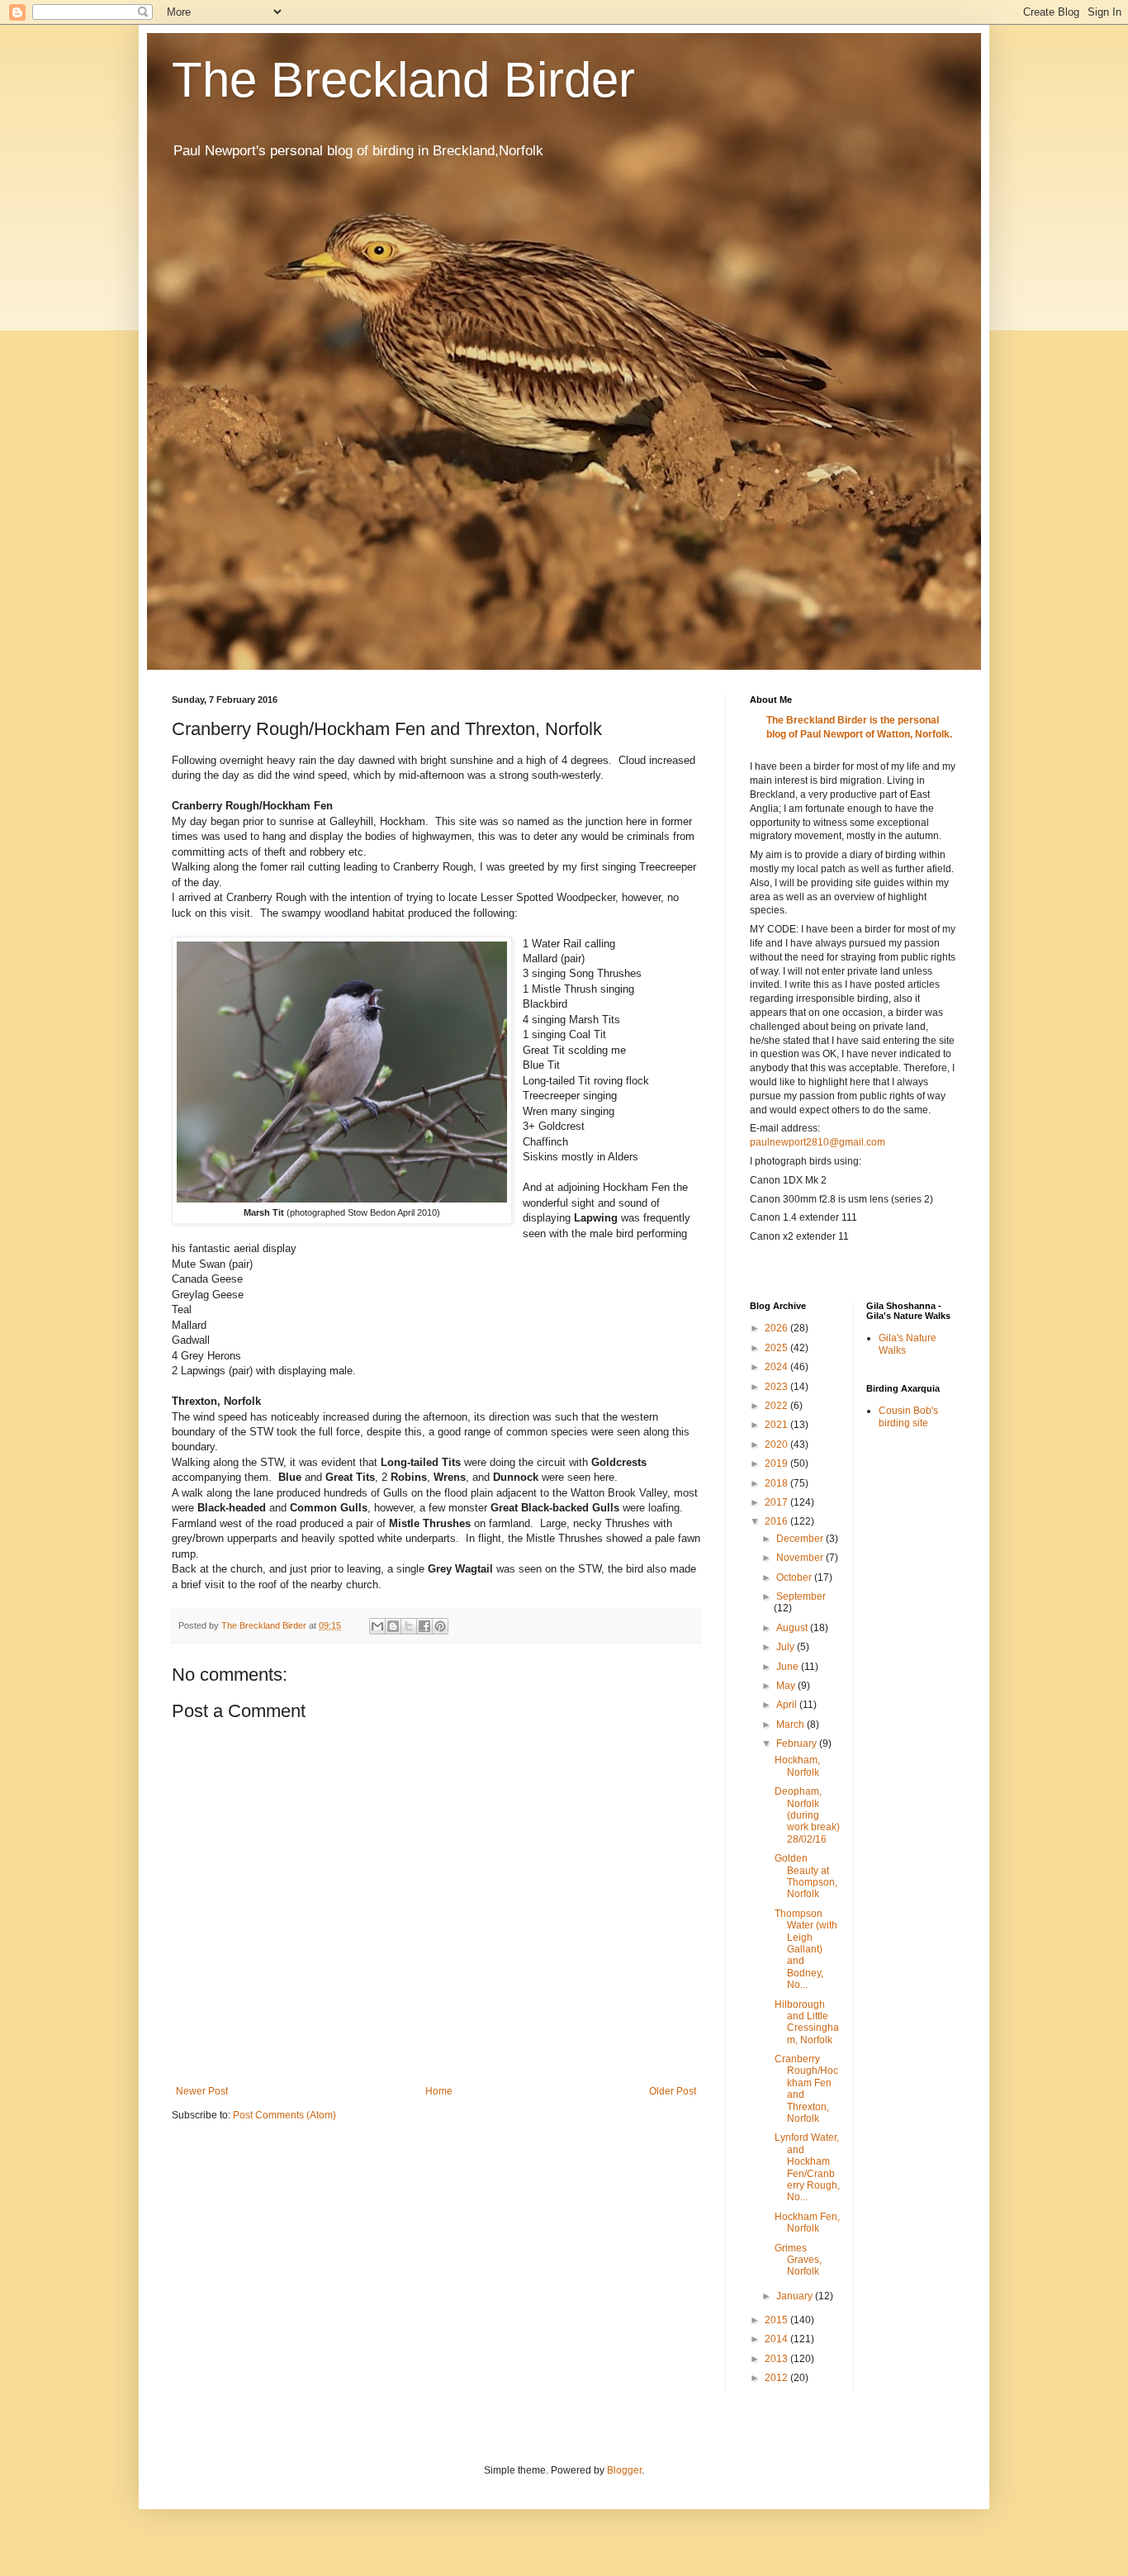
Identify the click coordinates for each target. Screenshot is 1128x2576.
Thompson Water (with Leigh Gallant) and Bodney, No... (806, 1949)
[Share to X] (409, 1626)
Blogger (624, 2470)
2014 (777, 2339)
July (787, 1647)
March (791, 1724)
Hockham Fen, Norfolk (807, 2223)
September (801, 1596)
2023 (777, 1387)
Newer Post (202, 2091)
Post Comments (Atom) (284, 2115)
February (798, 1743)
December (801, 1539)
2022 (777, 1406)
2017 (777, 1502)
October (795, 1577)
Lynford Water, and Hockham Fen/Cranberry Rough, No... (807, 2167)
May (787, 1686)
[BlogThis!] (393, 1626)
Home (439, 2091)
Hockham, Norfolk (797, 1766)
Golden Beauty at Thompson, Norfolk (806, 1876)
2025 (777, 1348)
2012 (777, 2378)
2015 (777, 2320)
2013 (777, 2359)
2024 (777, 1367)
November (801, 1558)
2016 (777, 1521)
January (796, 2296)
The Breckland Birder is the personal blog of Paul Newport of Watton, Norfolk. (859, 727)
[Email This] (377, 1626)
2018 (777, 1483)
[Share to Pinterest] (440, 1626)
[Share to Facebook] (424, 1626)
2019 (777, 1464)
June (789, 1667)
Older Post (673, 2091)
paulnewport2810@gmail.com (818, 1142)
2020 (777, 1445)
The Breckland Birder (403, 80)
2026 (777, 1328)
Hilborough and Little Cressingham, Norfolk (807, 2022)
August (793, 1628)
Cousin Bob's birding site (908, 1416)
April (788, 1705)
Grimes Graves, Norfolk (798, 2260)
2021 (777, 1425)
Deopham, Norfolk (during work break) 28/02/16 (807, 1815)
